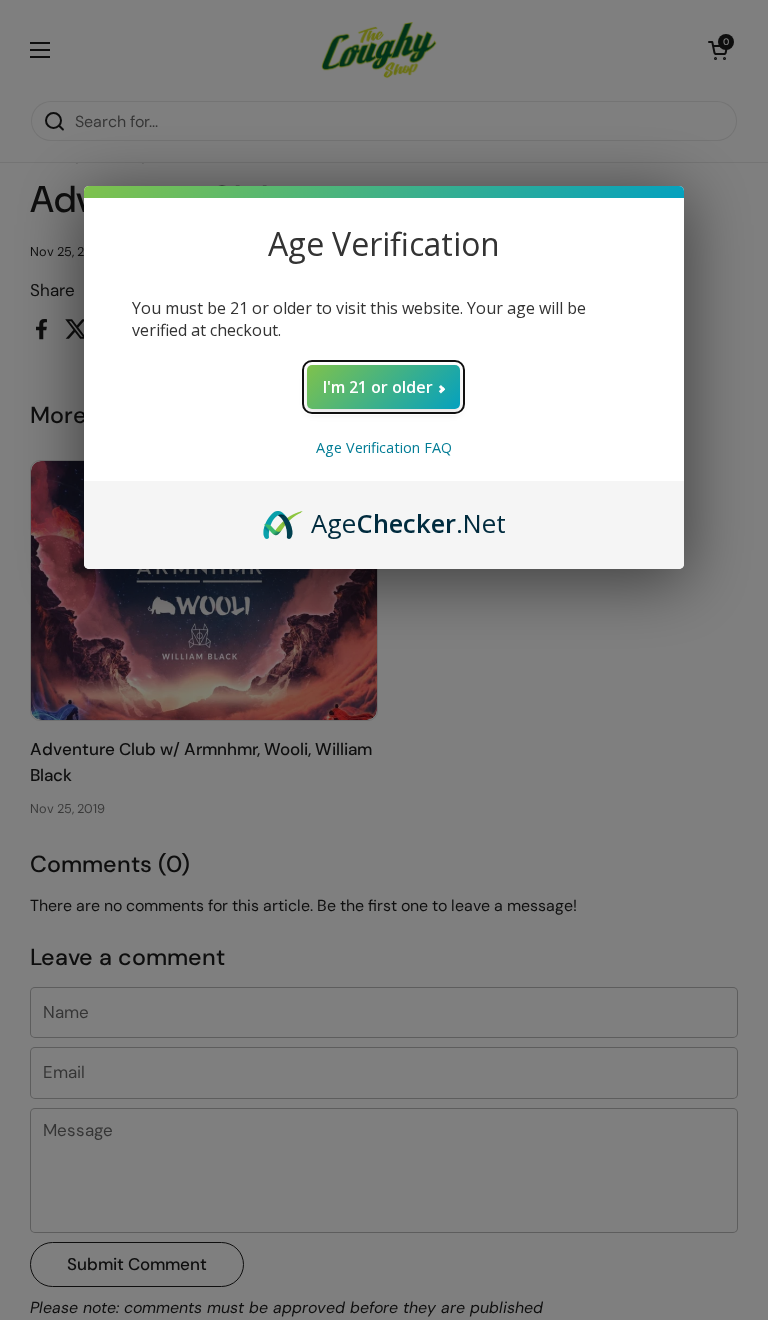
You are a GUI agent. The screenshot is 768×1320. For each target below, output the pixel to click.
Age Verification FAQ (384, 447)
